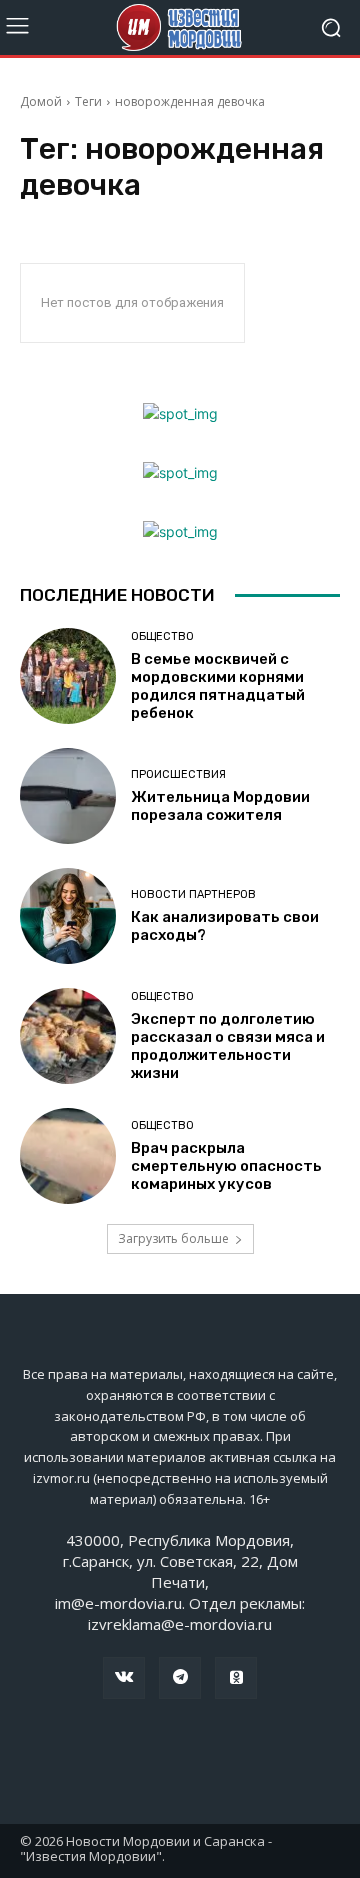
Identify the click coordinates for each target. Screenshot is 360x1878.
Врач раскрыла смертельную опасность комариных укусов (226, 1166)
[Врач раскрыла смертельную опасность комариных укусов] (68, 1156)
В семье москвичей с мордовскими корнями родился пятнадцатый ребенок (218, 686)
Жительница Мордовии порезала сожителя (220, 806)
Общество (162, 636)
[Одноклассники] (236, 1678)
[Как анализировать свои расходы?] (68, 916)
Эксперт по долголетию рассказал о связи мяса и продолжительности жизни (228, 1046)
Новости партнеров (193, 894)
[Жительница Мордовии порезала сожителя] (68, 796)
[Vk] (124, 1678)
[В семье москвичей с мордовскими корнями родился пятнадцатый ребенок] (68, 676)
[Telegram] (180, 1678)
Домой (41, 101)
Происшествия (178, 774)
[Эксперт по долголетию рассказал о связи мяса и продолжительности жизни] (68, 1036)
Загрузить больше (173, 1238)
